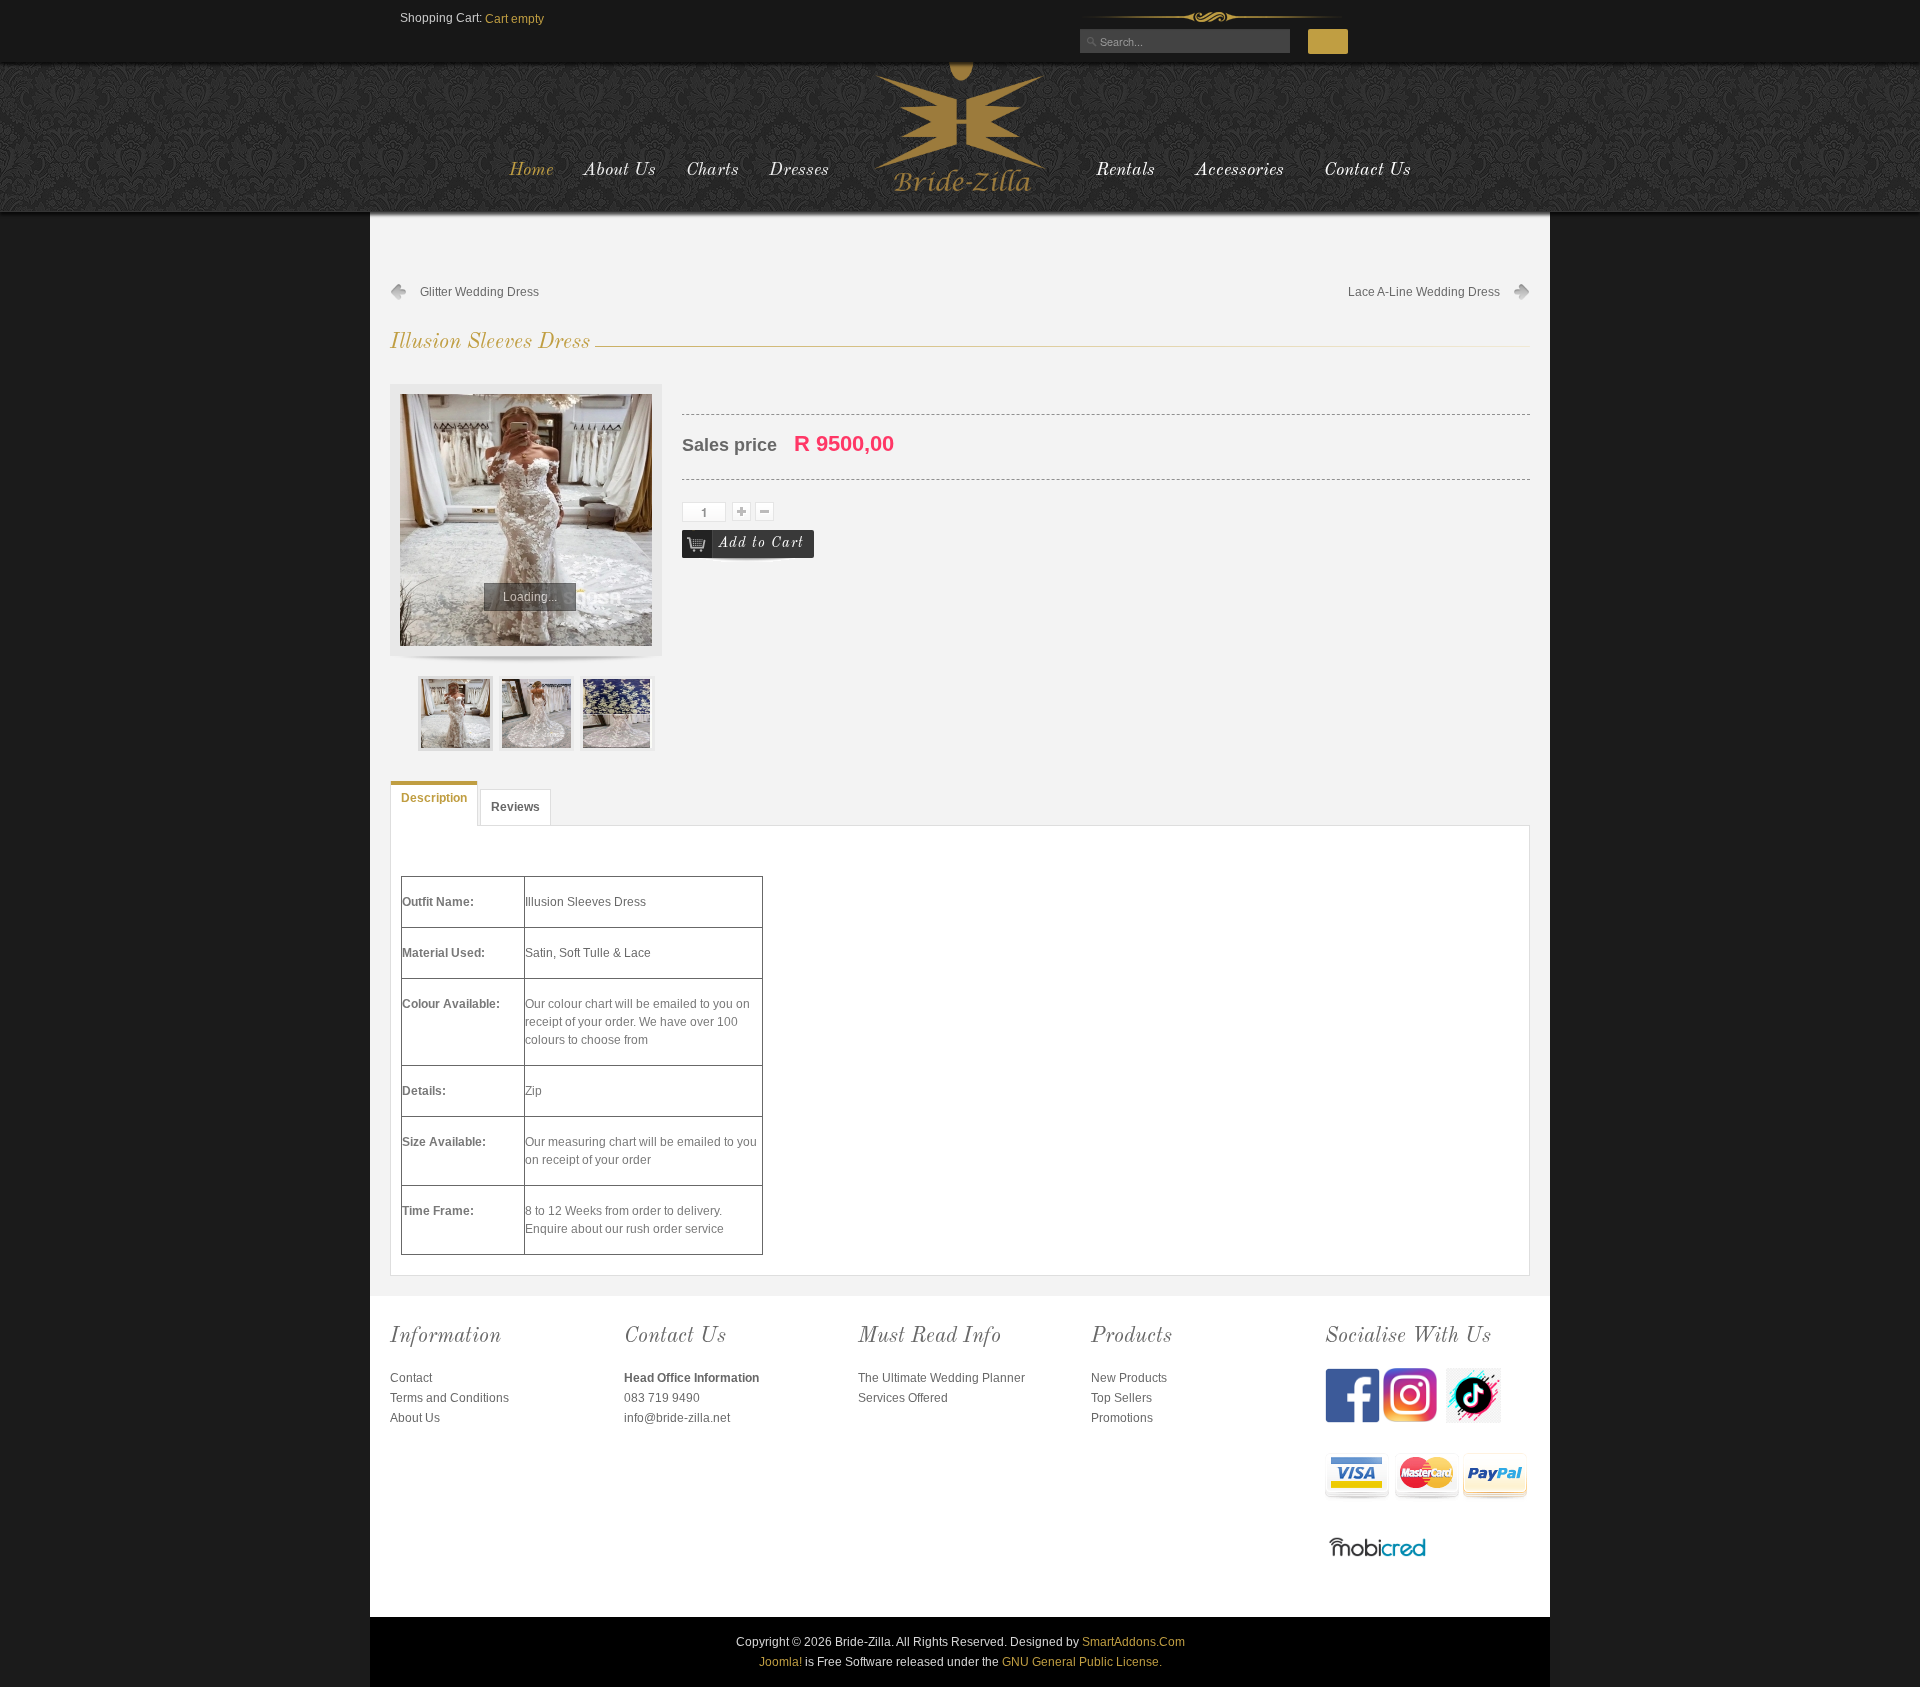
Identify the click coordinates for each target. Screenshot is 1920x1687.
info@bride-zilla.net (677, 1418)
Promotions (1122, 1418)
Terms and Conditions (449, 1398)
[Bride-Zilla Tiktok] (1473, 1394)
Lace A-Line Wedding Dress (1424, 292)
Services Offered (903, 1398)
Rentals (1125, 170)
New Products (1129, 1378)
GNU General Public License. (1082, 1662)
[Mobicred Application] (1378, 1550)
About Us (415, 1418)
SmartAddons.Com (1133, 1642)
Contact (411, 1378)
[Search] (1328, 41)
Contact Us (1367, 170)
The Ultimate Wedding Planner (941, 1378)
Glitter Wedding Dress (479, 292)
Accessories (1239, 170)
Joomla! (780, 1662)
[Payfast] (1357, 1478)
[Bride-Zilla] (959, 125)
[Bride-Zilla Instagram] (1414, 1394)
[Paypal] (1495, 1478)
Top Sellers (1121, 1398)
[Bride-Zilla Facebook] (1354, 1394)
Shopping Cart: (441, 18)
